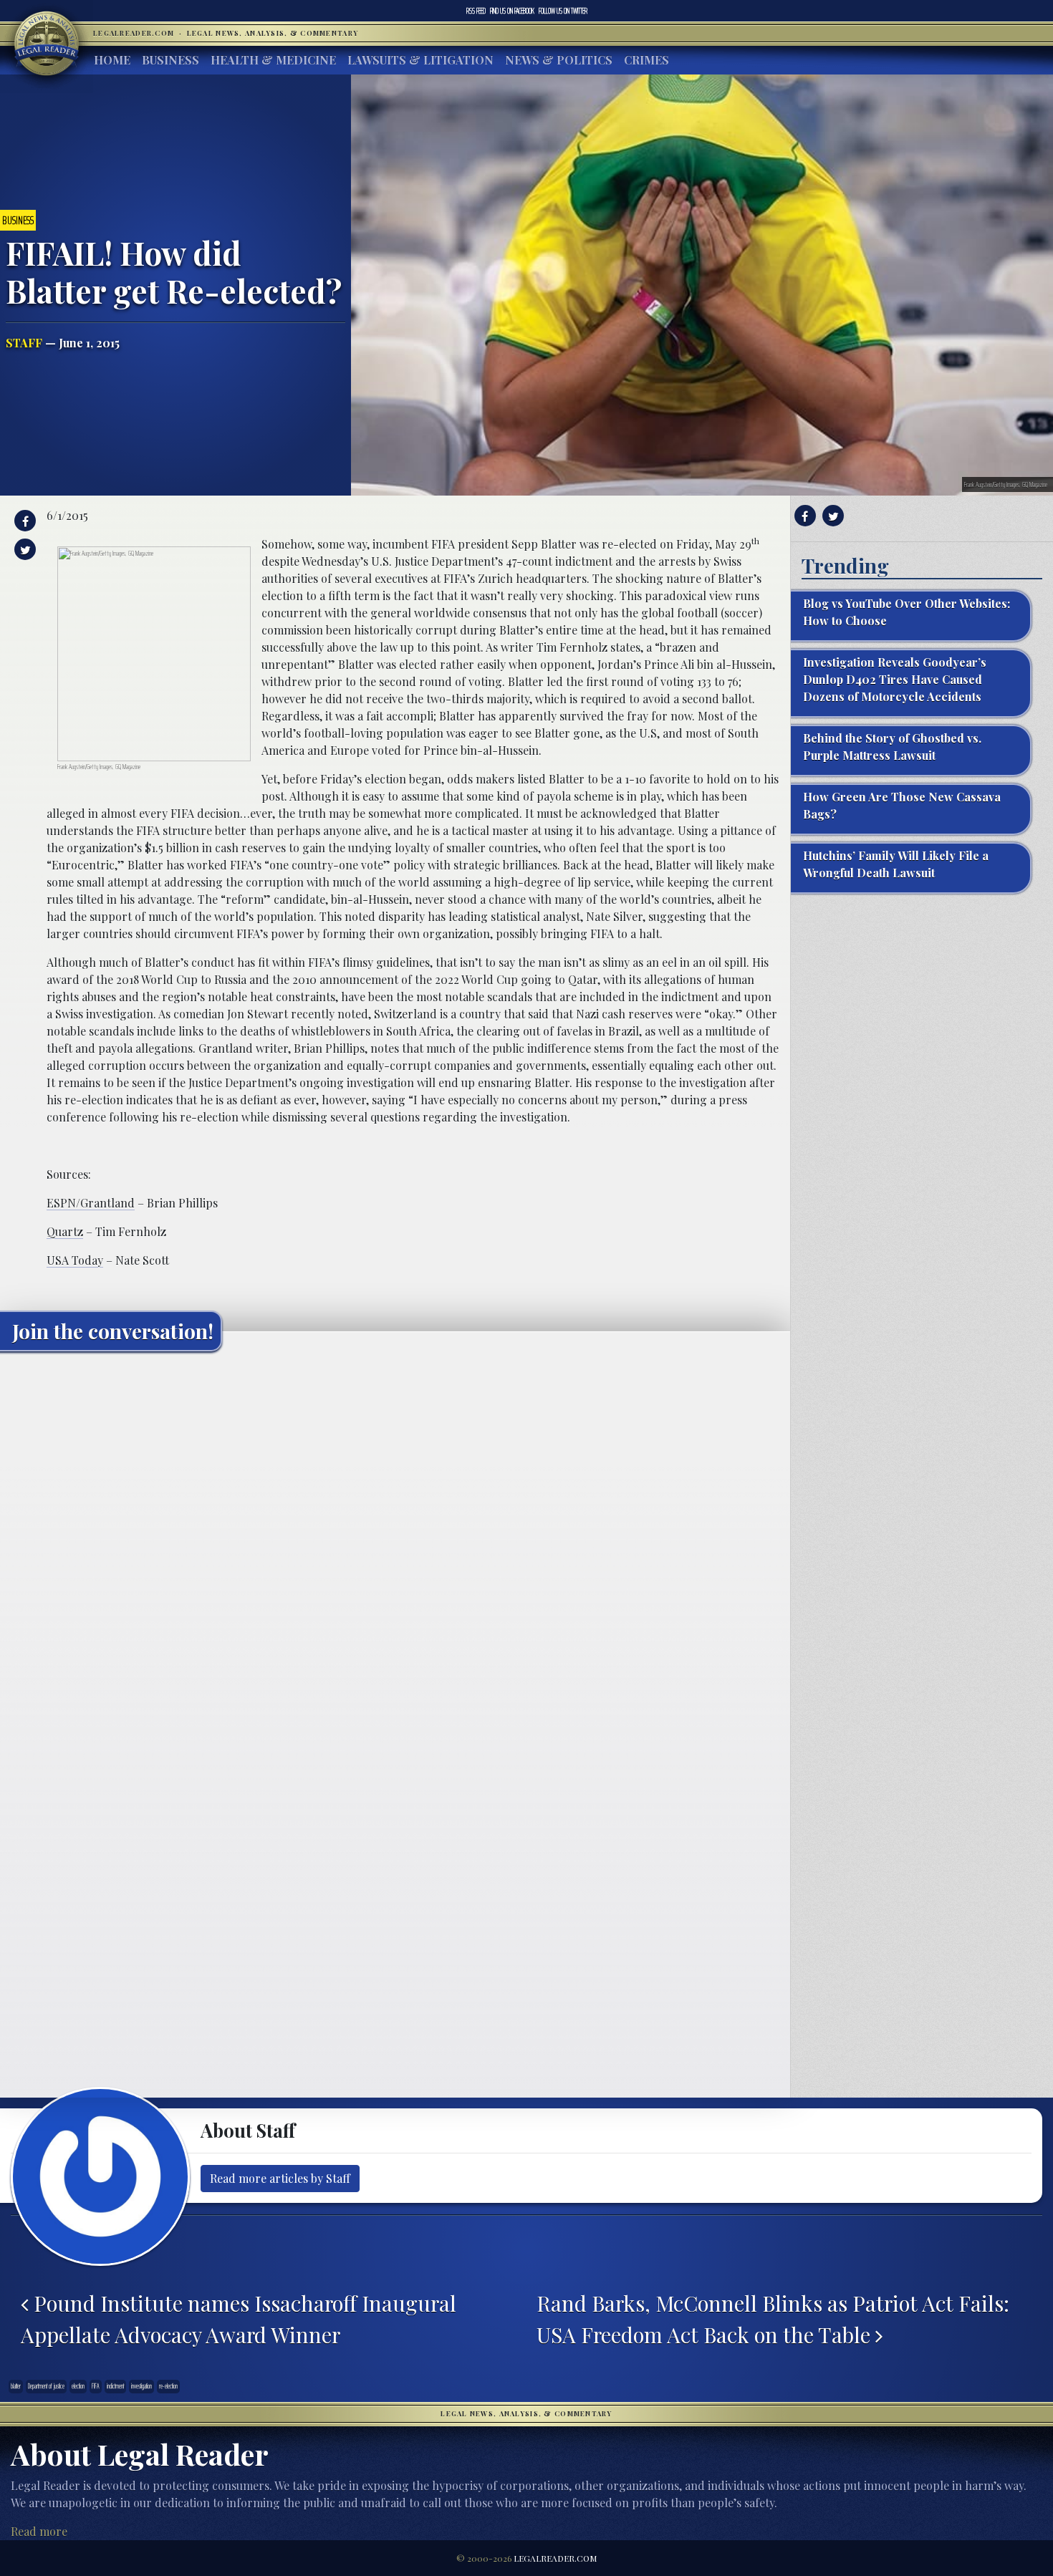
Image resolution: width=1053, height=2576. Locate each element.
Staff (24, 343)
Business (170, 60)
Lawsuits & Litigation (420, 60)
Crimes (646, 60)
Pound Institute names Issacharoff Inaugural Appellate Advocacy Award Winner (239, 2319)
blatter (16, 2386)
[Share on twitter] (23, 549)
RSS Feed (476, 11)
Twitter (563, 11)
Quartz (65, 1231)
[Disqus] (395, 1541)
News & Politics (559, 60)
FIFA (96, 2386)
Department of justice (46, 2386)
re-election (168, 2386)
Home (112, 60)
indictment (115, 2386)
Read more (39, 2531)
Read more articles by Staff (280, 2178)
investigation (141, 2386)
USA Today (75, 1260)
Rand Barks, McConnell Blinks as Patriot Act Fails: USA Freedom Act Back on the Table (773, 2319)
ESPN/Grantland (91, 1203)
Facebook (512, 11)
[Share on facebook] (23, 521)
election (78, 2386)
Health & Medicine (273, 60)
